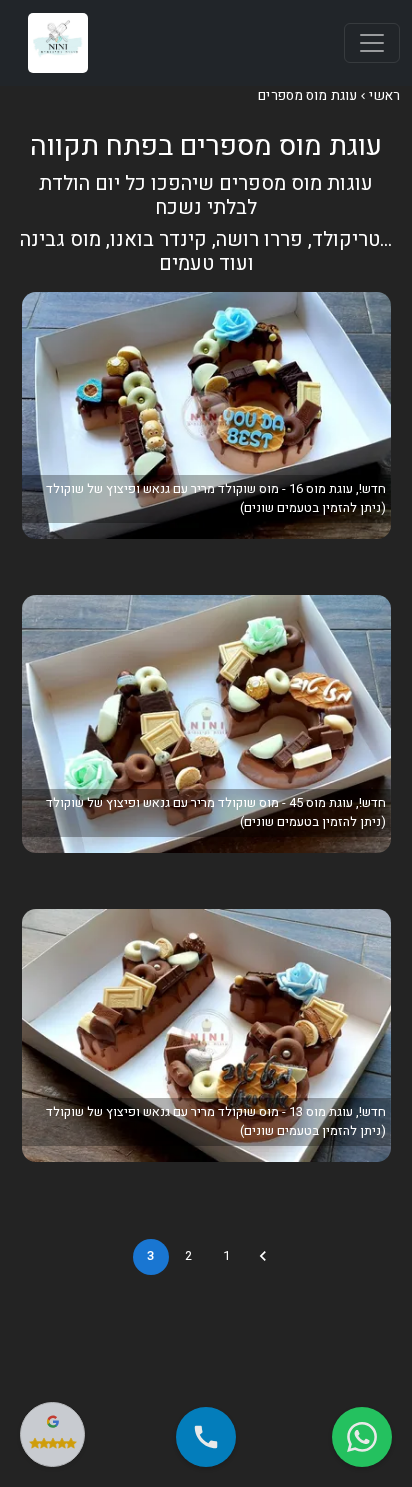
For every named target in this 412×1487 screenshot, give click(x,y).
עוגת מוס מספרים (307, 96)
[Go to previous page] (263, 1256)
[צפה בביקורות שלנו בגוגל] (52, 1434)
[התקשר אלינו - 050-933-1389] (206, 1437)
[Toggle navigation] (372, 43)
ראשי (384, 96)
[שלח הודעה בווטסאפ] (362, 1437)
